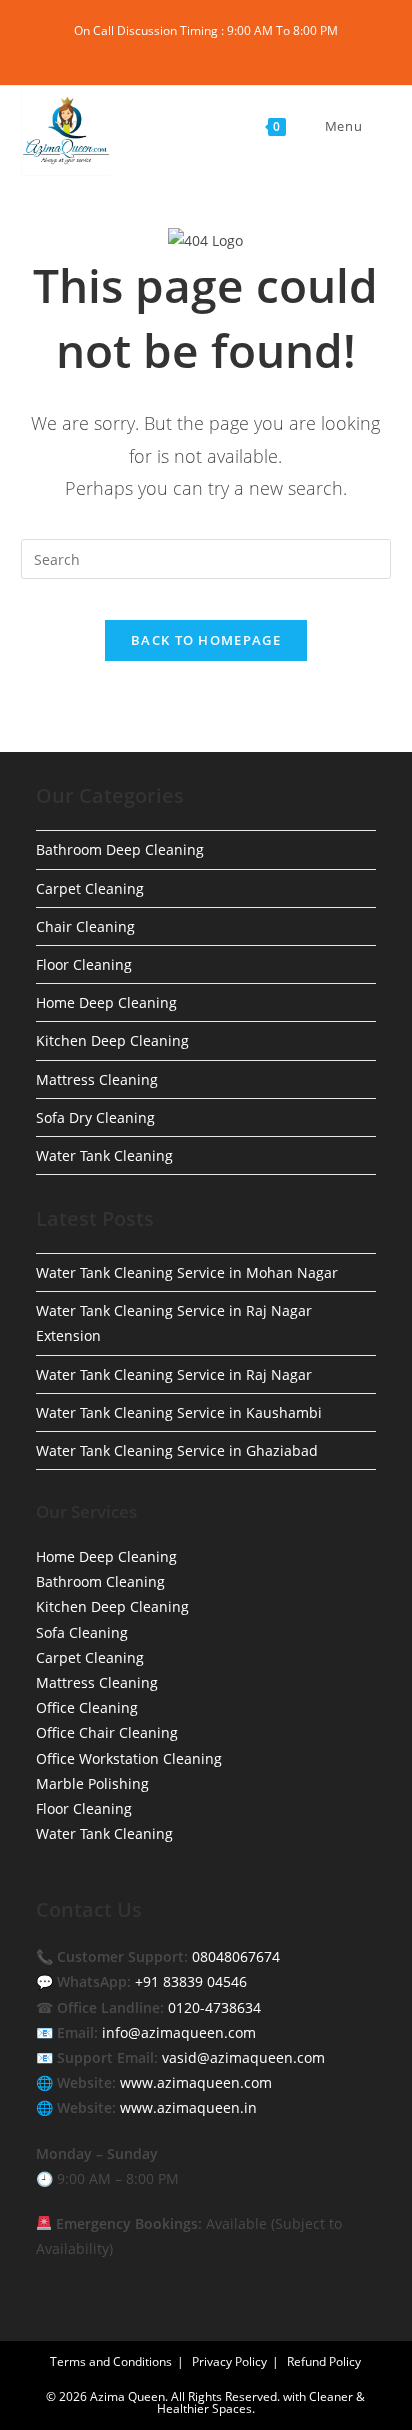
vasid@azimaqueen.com (243, 2057)
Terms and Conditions (111, 2361)
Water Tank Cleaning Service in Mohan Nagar (187, 1272)
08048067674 (236, 1956)
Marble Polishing (92, 1783)
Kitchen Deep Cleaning (112, 1040)
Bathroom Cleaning (100, 1581)
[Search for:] (379, 126)
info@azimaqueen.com (179, 2032)
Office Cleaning (87, 1707)
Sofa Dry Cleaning (95, 1117)
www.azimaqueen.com (196, 2082)
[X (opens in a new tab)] (151, 51)
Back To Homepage (206, 640)
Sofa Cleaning (82, 1632)
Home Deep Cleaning (106, 1002)
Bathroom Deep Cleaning (120, 849)
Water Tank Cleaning (104, 1155)
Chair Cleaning (85, 926)
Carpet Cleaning (90, 888)
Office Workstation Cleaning (129, 1758)
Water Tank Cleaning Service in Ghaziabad (177, 1450)
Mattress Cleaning (97, 1079)
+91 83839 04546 (191, 1981)
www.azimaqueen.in (188, 2107)
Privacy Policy (229, 2361)
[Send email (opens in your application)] (263, 51)
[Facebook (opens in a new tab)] (174, 51)
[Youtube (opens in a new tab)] (243, 51)
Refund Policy (324, 2361)
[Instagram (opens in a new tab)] (220, 51)
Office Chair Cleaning (107, 1732)
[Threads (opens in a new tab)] (197, 51)
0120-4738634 (214, 2007)
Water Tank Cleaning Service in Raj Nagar (174, 1374)
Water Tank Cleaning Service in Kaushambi (179, 1412)
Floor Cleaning (84, 964)
